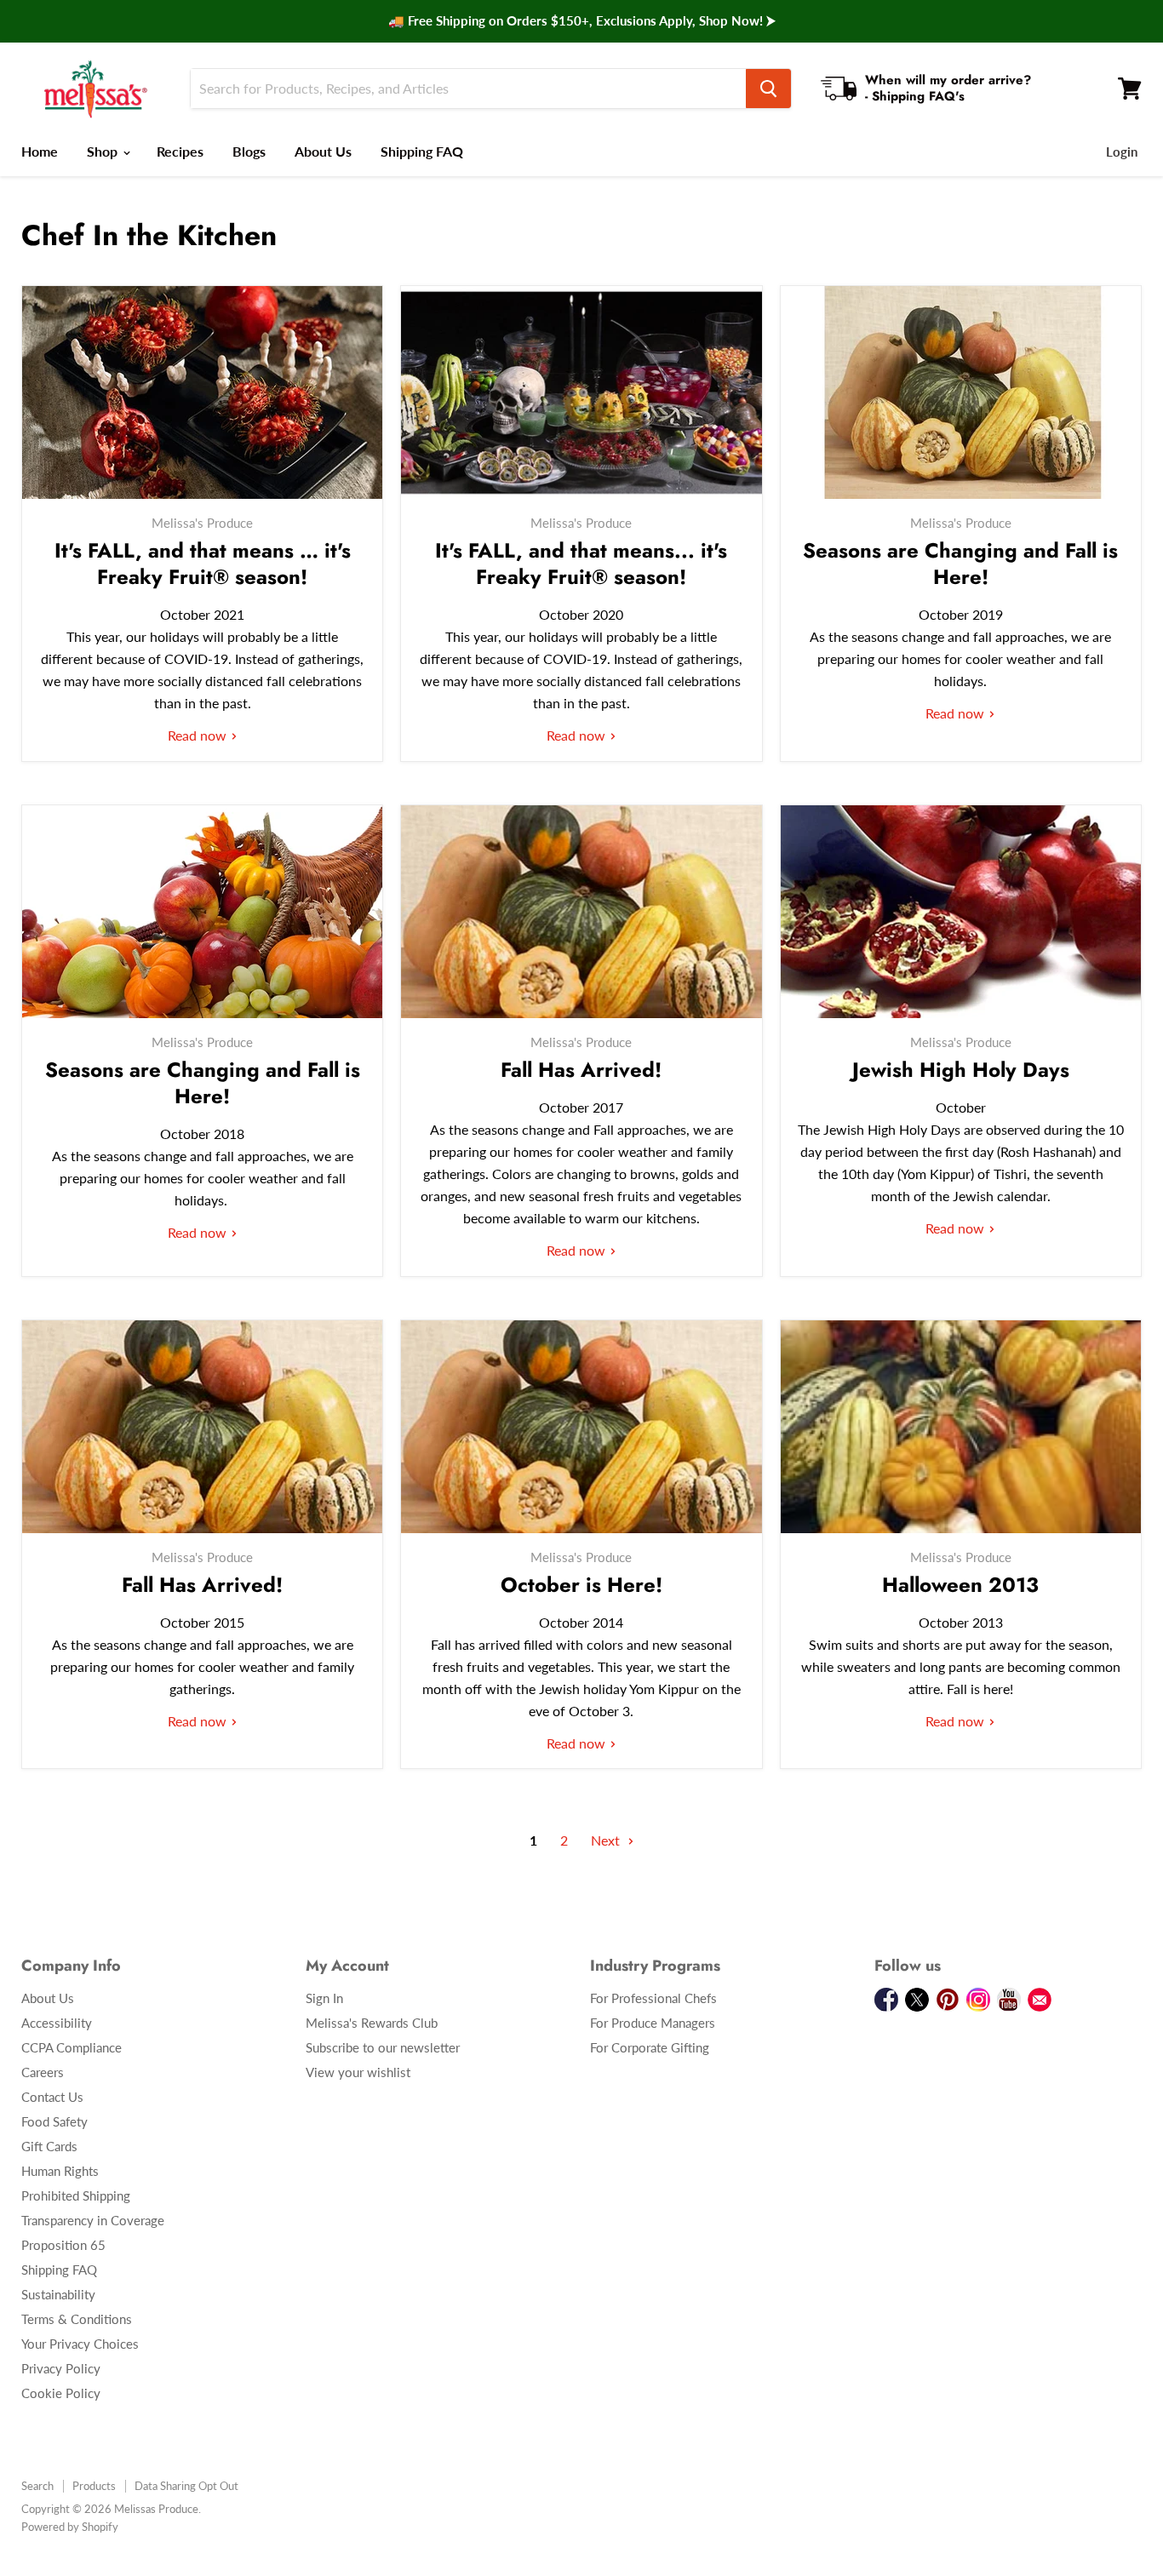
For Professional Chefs (653, 1998)
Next (607, 1840)
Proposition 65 (63, 2245)
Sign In (324, 1998)
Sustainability (58, 2294)
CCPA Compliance (72, 2047)
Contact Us (52, 2097)
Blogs (249, 151)
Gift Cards (49, 2146)
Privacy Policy (61, 2368)
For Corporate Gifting (650, 2047)
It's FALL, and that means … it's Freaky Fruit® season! (203, 564)
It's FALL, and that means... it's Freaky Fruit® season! (581, 564)
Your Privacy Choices (80, 2344)
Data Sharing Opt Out (186, 2486)
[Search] (768, 89)
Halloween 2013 (960, 1585)
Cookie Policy (61, 2393)
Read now (199, 735)
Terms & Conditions (77, 2319)
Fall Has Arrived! (581, 1070)
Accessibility (57, 2023)
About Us (323, 151)
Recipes (180, 151)
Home (40, 151)
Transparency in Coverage (93, 2220)
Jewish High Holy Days (961, 1070)
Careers (43, 2072)
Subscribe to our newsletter (383, 2047)
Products (94, 2486)
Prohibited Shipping (76, 2195)
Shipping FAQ (422, 151)
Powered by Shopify (70, 2527)
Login (1122, 152)
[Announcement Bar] (581, 21)
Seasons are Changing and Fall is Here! (960, 564)
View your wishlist (358, 2072)
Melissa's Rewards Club (372, 2023)
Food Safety (54, 2121)
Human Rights (60, 2171)
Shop (104, 151)
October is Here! (581, 1585)
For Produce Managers (653, 2023)
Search (37, 2486)
